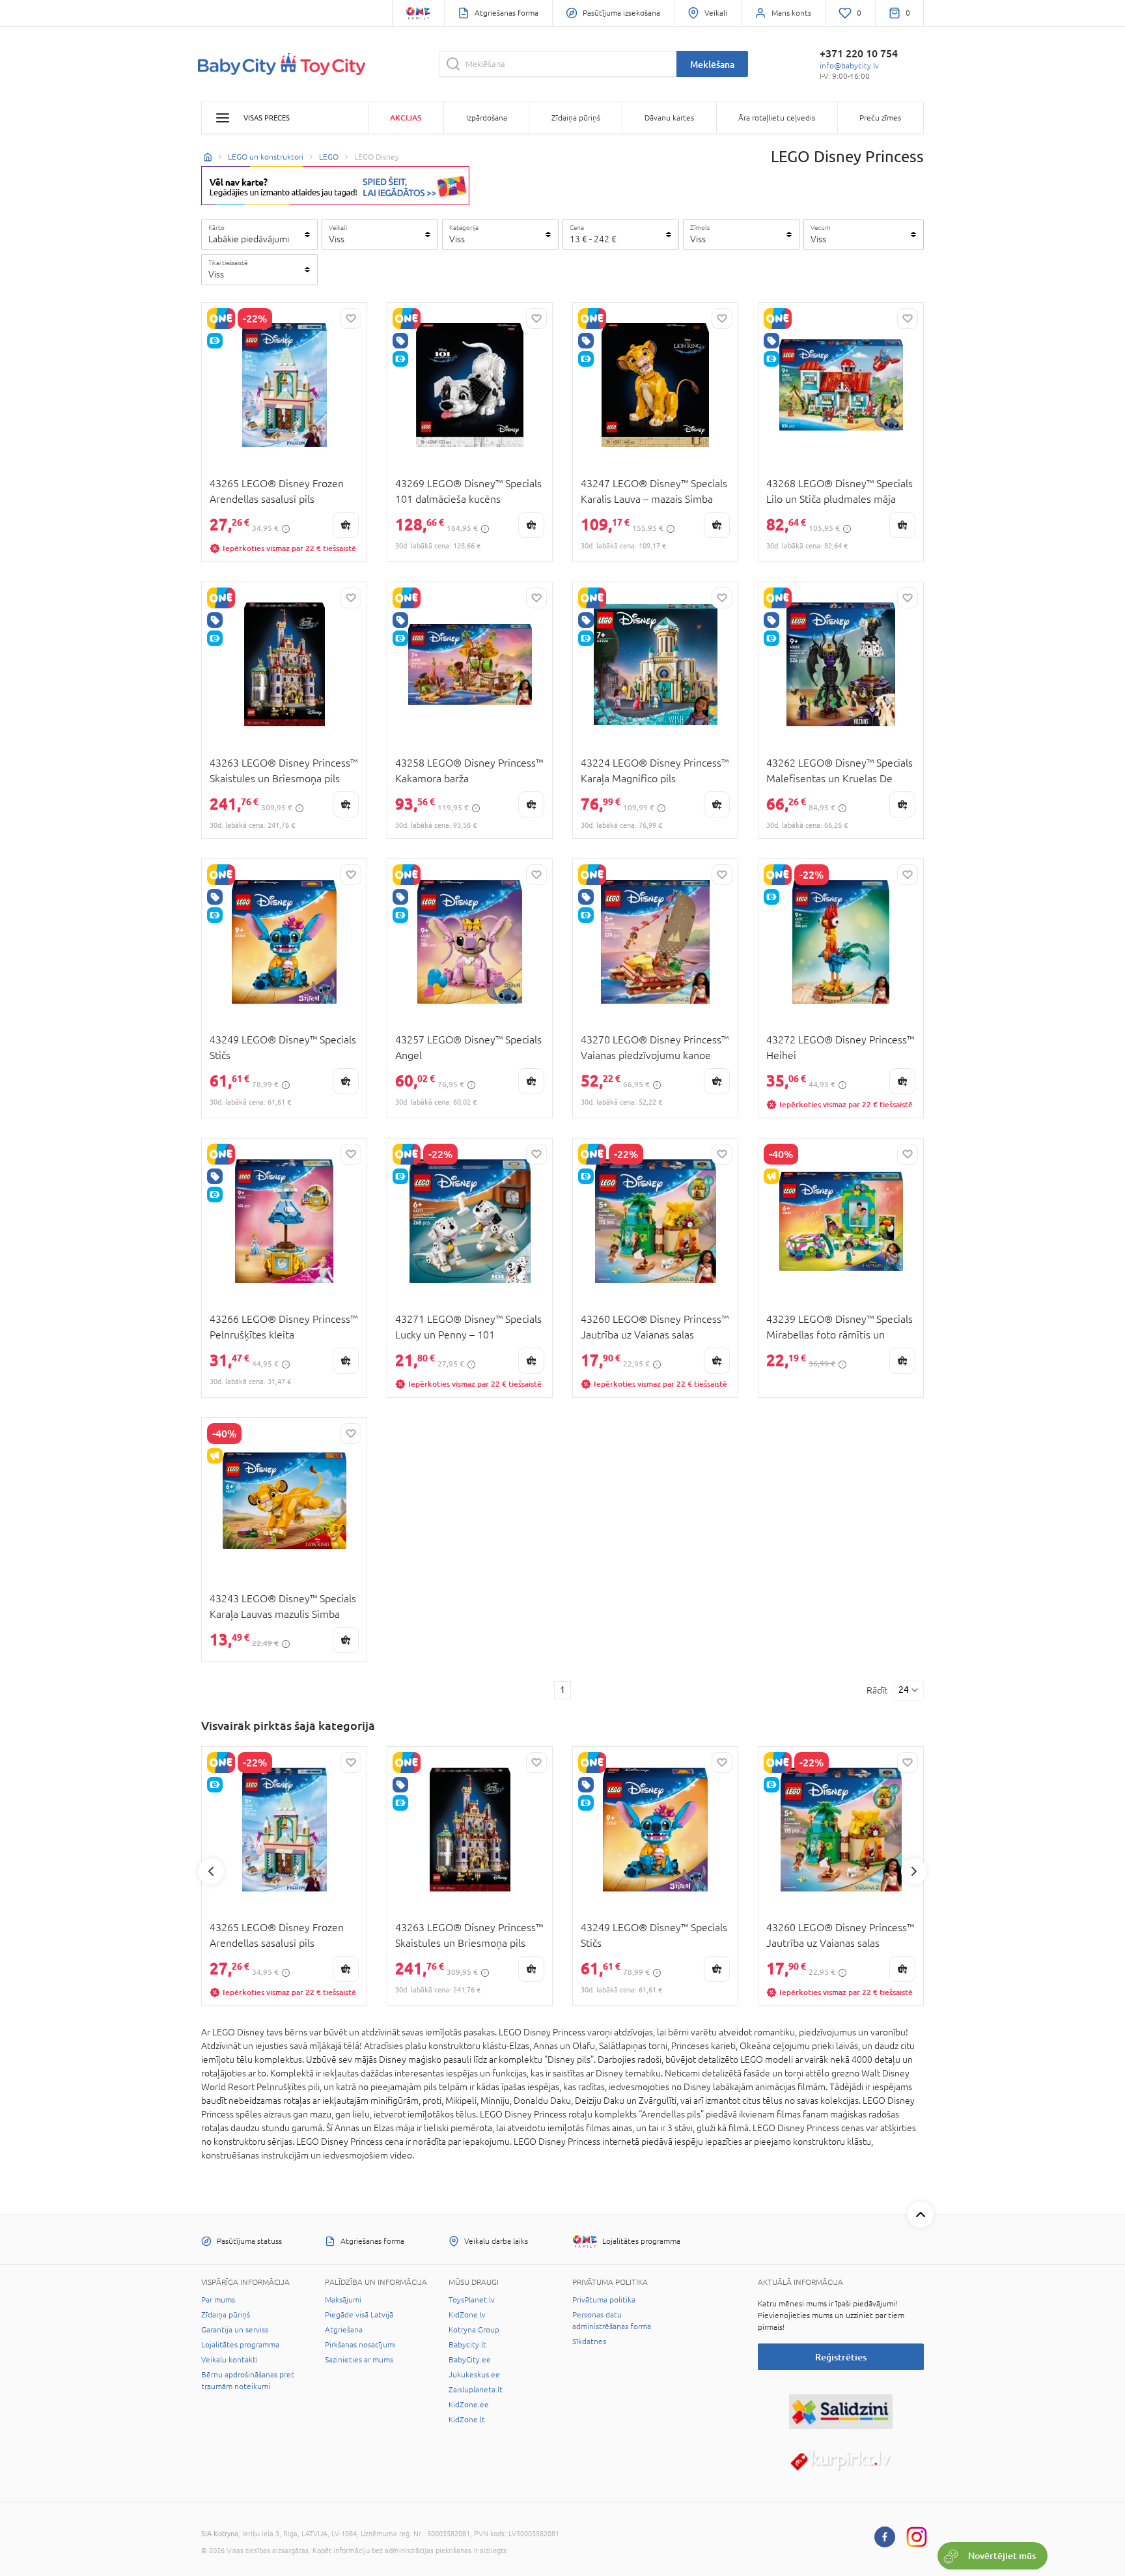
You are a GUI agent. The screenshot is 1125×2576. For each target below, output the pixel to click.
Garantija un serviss (235, 2330)
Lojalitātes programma (240, 2345)
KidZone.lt (467, 2420)
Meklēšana (712, 64)
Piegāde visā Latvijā (359, 2315)
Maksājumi (343, 2300)
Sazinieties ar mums (359, 2360)
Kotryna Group (474, 2330)
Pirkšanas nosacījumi (360, 2345)
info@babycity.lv (849, 66)
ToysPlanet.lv (472, 2300)
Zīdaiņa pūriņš (226, 2315)
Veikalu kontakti (229, 2360)
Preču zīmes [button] (880, 118)
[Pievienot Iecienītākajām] (351, 318)
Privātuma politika (604, 2300)
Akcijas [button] (406, 118)
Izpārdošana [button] (487, 118)
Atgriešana (344, 2330)
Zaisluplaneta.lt (476, 2390)
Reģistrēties (841, 2357)
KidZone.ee (469, 2405)
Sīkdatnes (589, 2342)
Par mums (218, 2300)
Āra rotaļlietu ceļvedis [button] (777, 118)
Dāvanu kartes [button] (669, 118)
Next (914, 1871)
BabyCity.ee (470, 2360)
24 (904, 1690)
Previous (211, 1871)
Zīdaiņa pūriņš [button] (576, 118)
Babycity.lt (467, 2345)
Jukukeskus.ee (474, 2375)
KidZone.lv (467, 2315)
